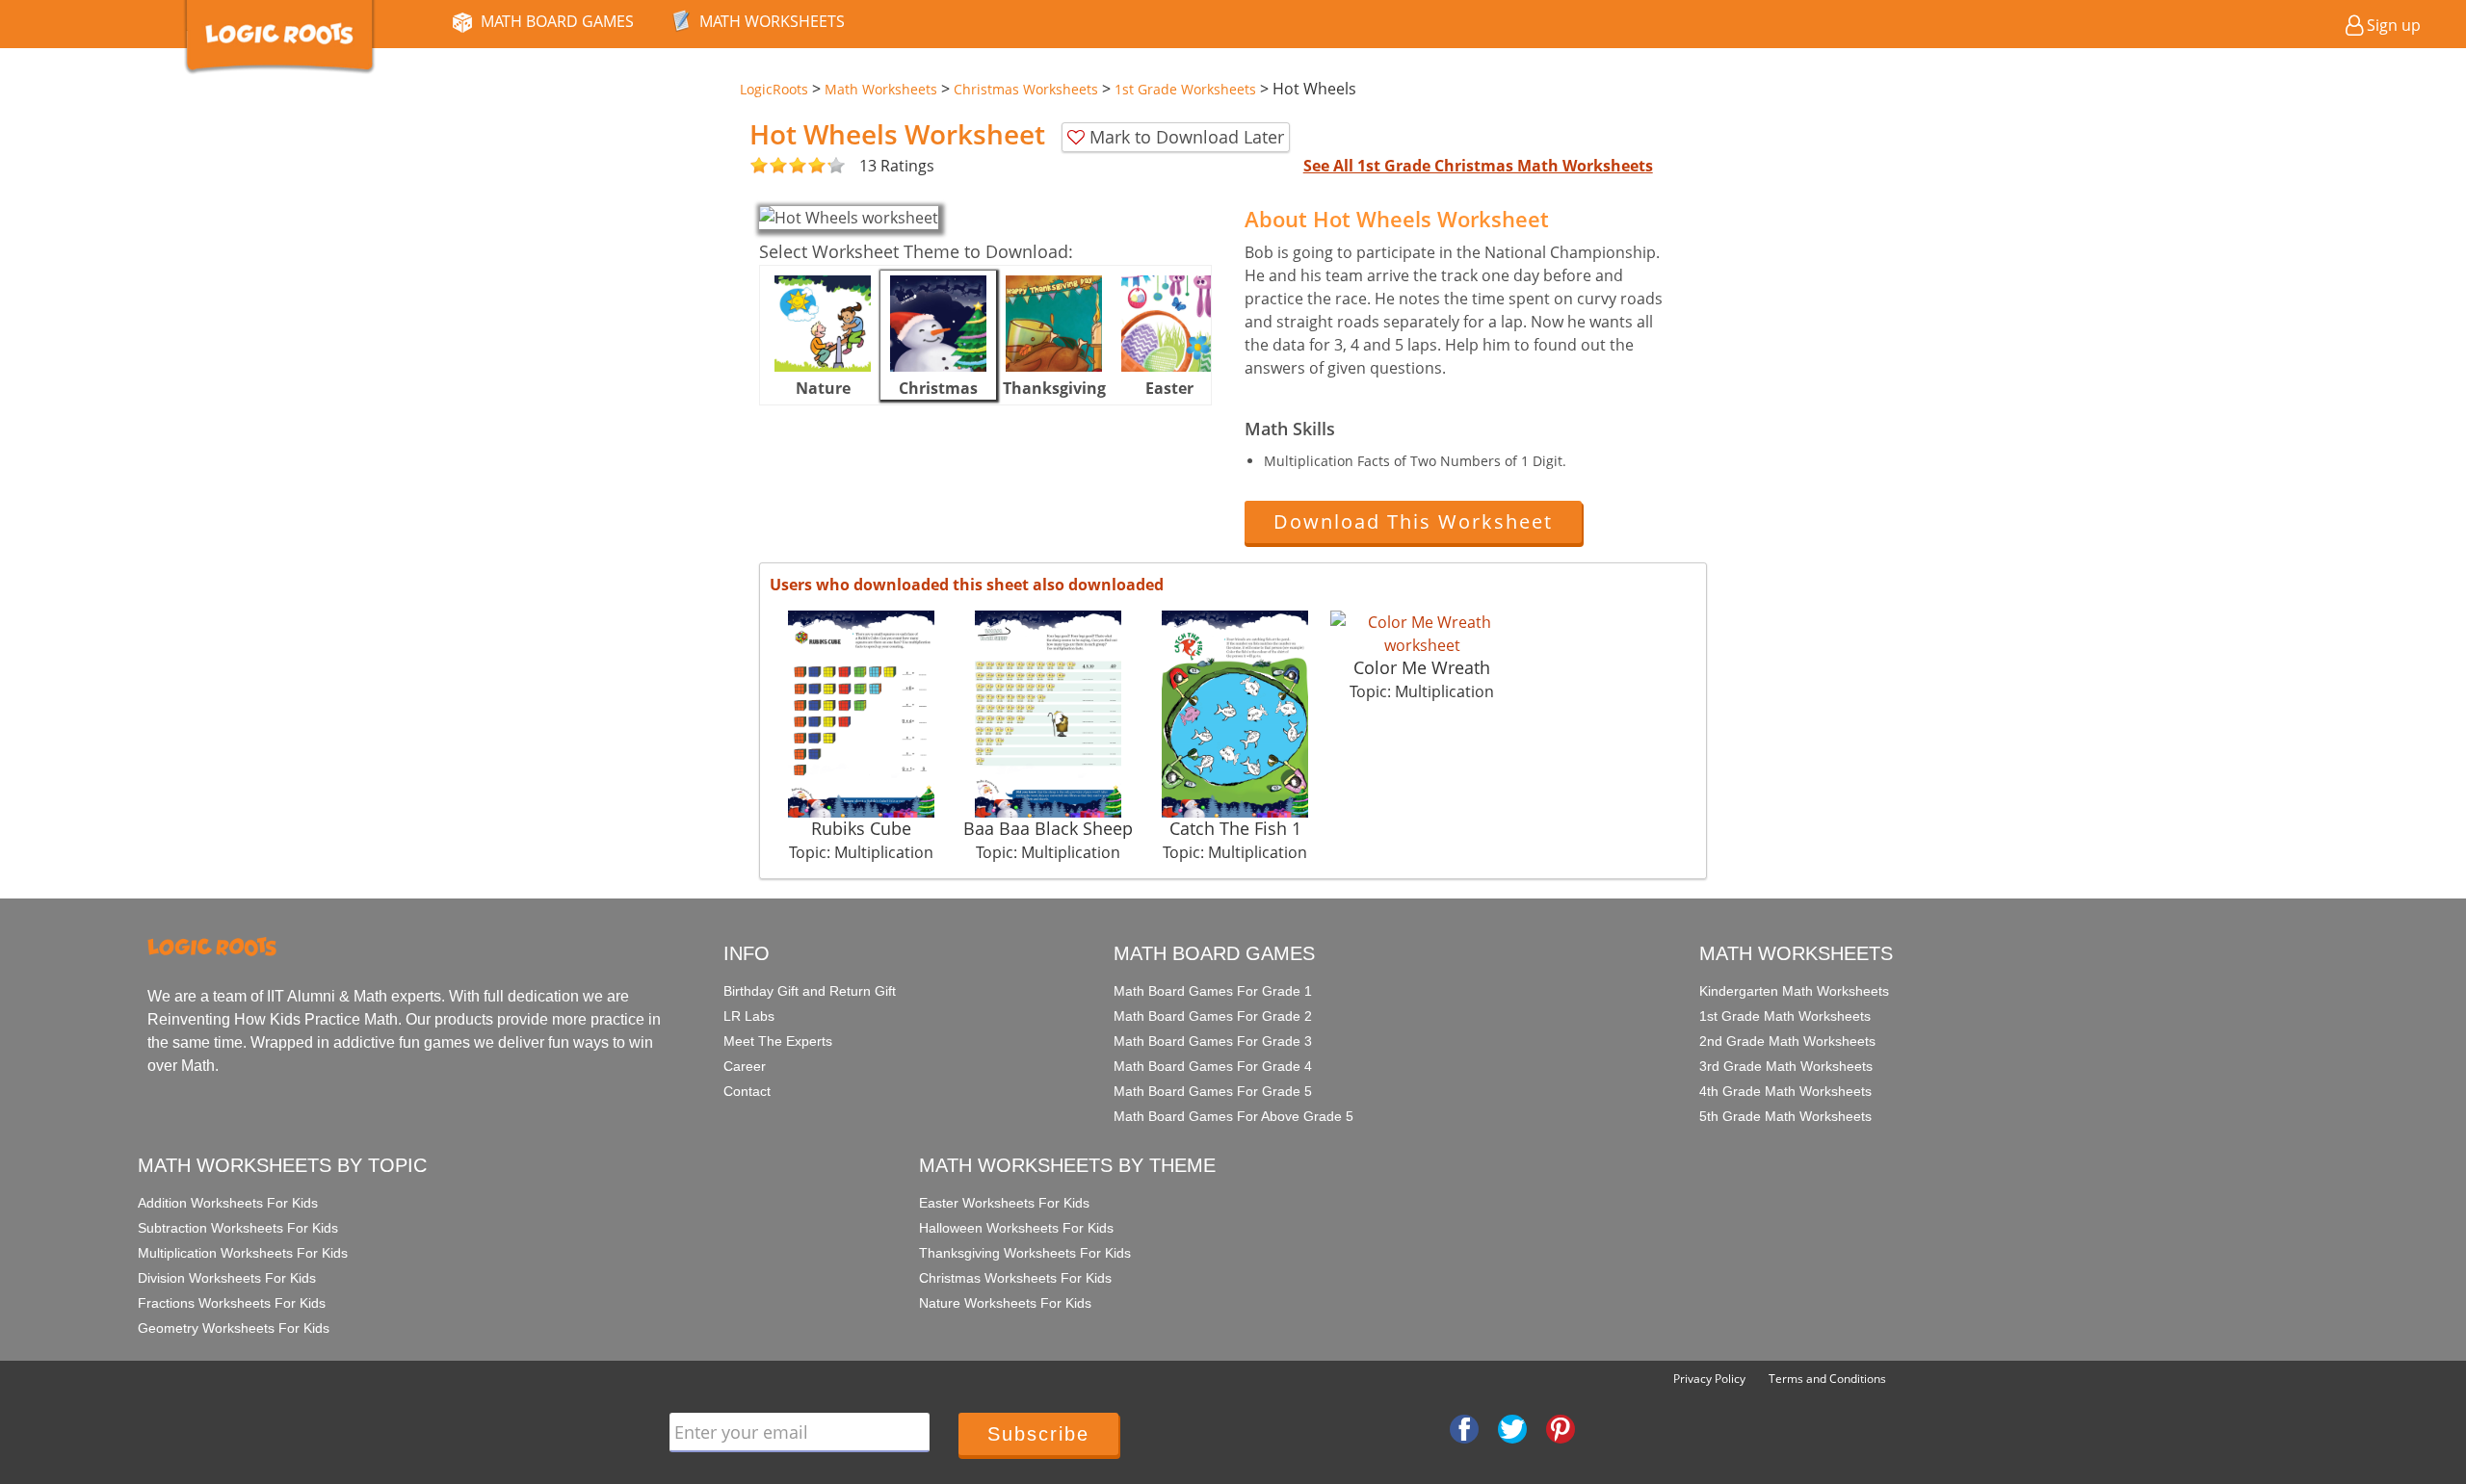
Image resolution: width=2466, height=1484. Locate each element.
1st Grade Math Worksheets (1785, 1016)
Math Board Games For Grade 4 (1213, 1066)
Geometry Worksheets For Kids (234, 1328)
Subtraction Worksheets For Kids (238, 1228)
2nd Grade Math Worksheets (1787, 1041)
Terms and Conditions (1827, 1379)
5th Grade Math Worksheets (1785, 1116)
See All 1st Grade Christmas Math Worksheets (1478, 166)
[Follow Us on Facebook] (1464, 1428)
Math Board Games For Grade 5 (1213, 1091)
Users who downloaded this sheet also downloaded (967, 585)
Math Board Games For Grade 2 (1213, 1016)
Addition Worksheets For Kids (228, 1203)
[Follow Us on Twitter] (1512, 1428)
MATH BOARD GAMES (557, 21)
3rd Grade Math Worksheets (1786, 1066)
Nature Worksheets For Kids (1005, 1303)
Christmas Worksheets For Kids (1015, 1278)
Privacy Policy (1709, 1379)
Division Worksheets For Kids (227, 1278)
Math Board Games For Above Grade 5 (1233, 1116)
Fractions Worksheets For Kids (232, 1303)
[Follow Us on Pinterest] (1561, 1428)
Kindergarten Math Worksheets (1794, 991)
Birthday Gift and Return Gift (810, 991)
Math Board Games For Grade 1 (1213, 991)
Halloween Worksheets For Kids (1016, 1228)
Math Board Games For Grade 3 (1213, 1041)
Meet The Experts (778, 1041)
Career (745, 1066)
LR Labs (749, 1016)
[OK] (759, 166)
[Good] (769, 166)
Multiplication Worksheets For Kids (243, 1253)
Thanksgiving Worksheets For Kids (1025, 1253)
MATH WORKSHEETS (772, 21)
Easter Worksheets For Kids (1004, 1203)
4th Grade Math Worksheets (1785, 1091)
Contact (747, 1091)
